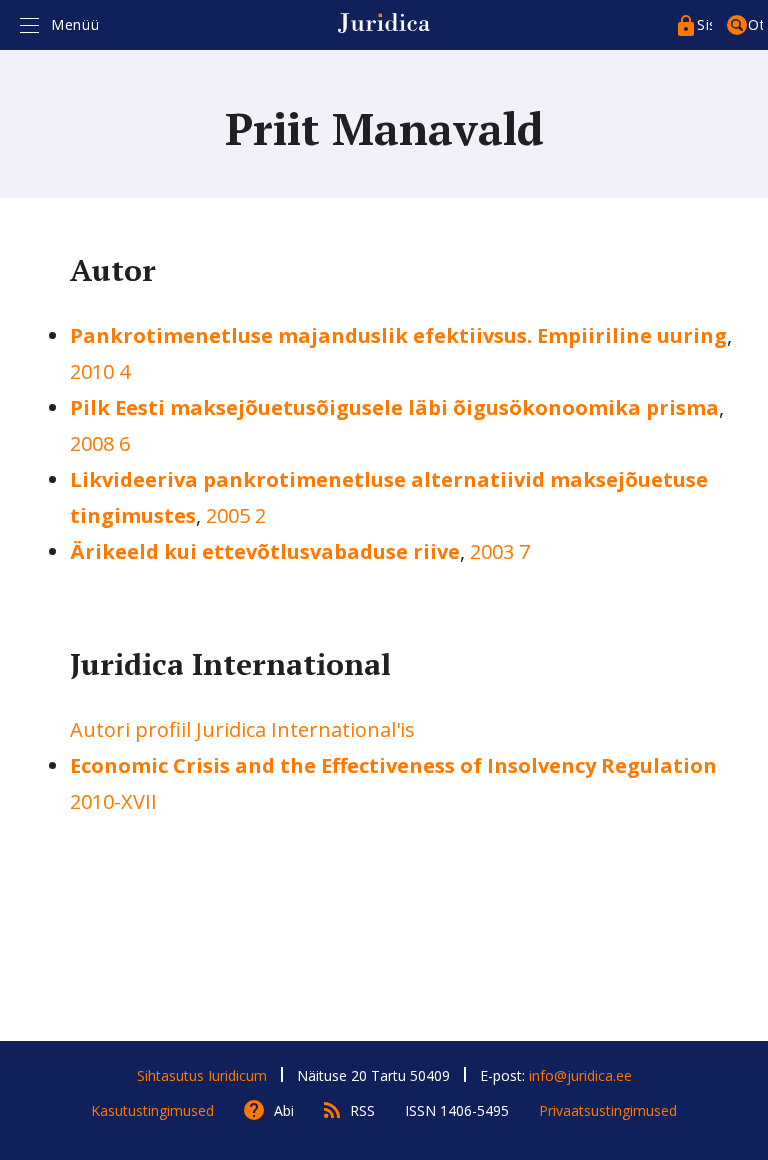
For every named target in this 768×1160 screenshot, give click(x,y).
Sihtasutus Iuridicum (202, 1075)
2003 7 (500, 551)
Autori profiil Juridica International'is (242, 729)
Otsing (755, 24)
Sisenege (704, 24)
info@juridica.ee (580, 1075)
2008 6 (100, 443)
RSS (362, 1110)
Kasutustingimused (152, 1110)
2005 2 (236, 515)
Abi (284, 1110)
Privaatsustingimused (608, 1110)
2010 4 (100, 371)
